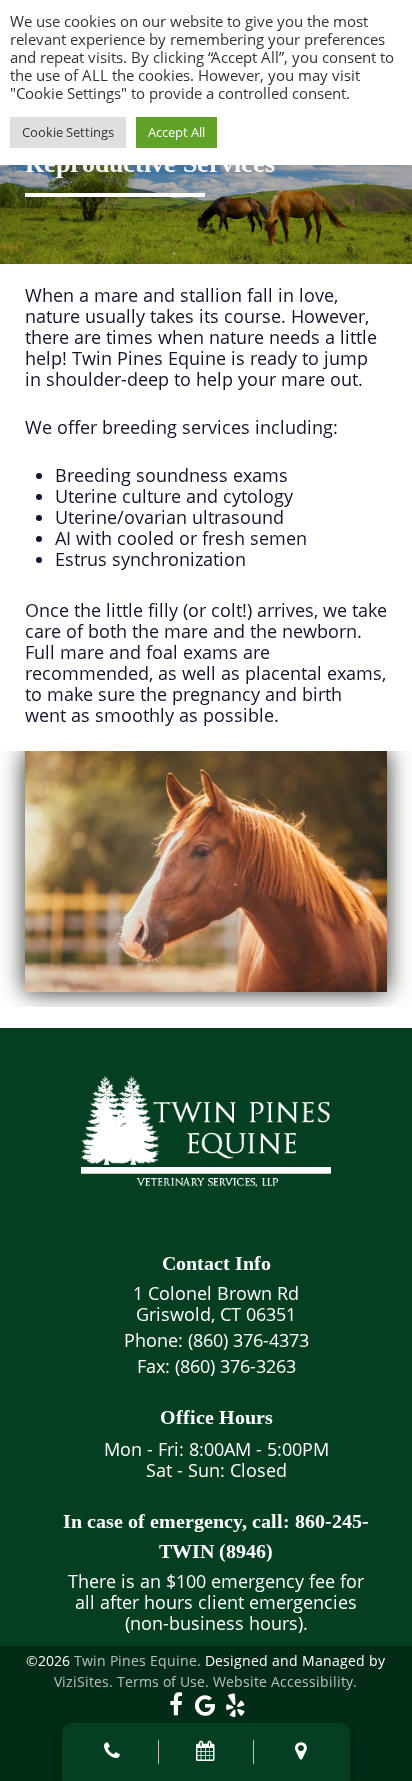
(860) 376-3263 (233, 1366)
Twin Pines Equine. (137, 1660)
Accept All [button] (176, 132)
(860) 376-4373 (248, 1340)
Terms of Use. (163, 1681)
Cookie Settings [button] (68, 132)
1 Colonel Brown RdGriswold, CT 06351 (216, 1303)
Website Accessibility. (285, 1681)
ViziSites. (83, 1681)
